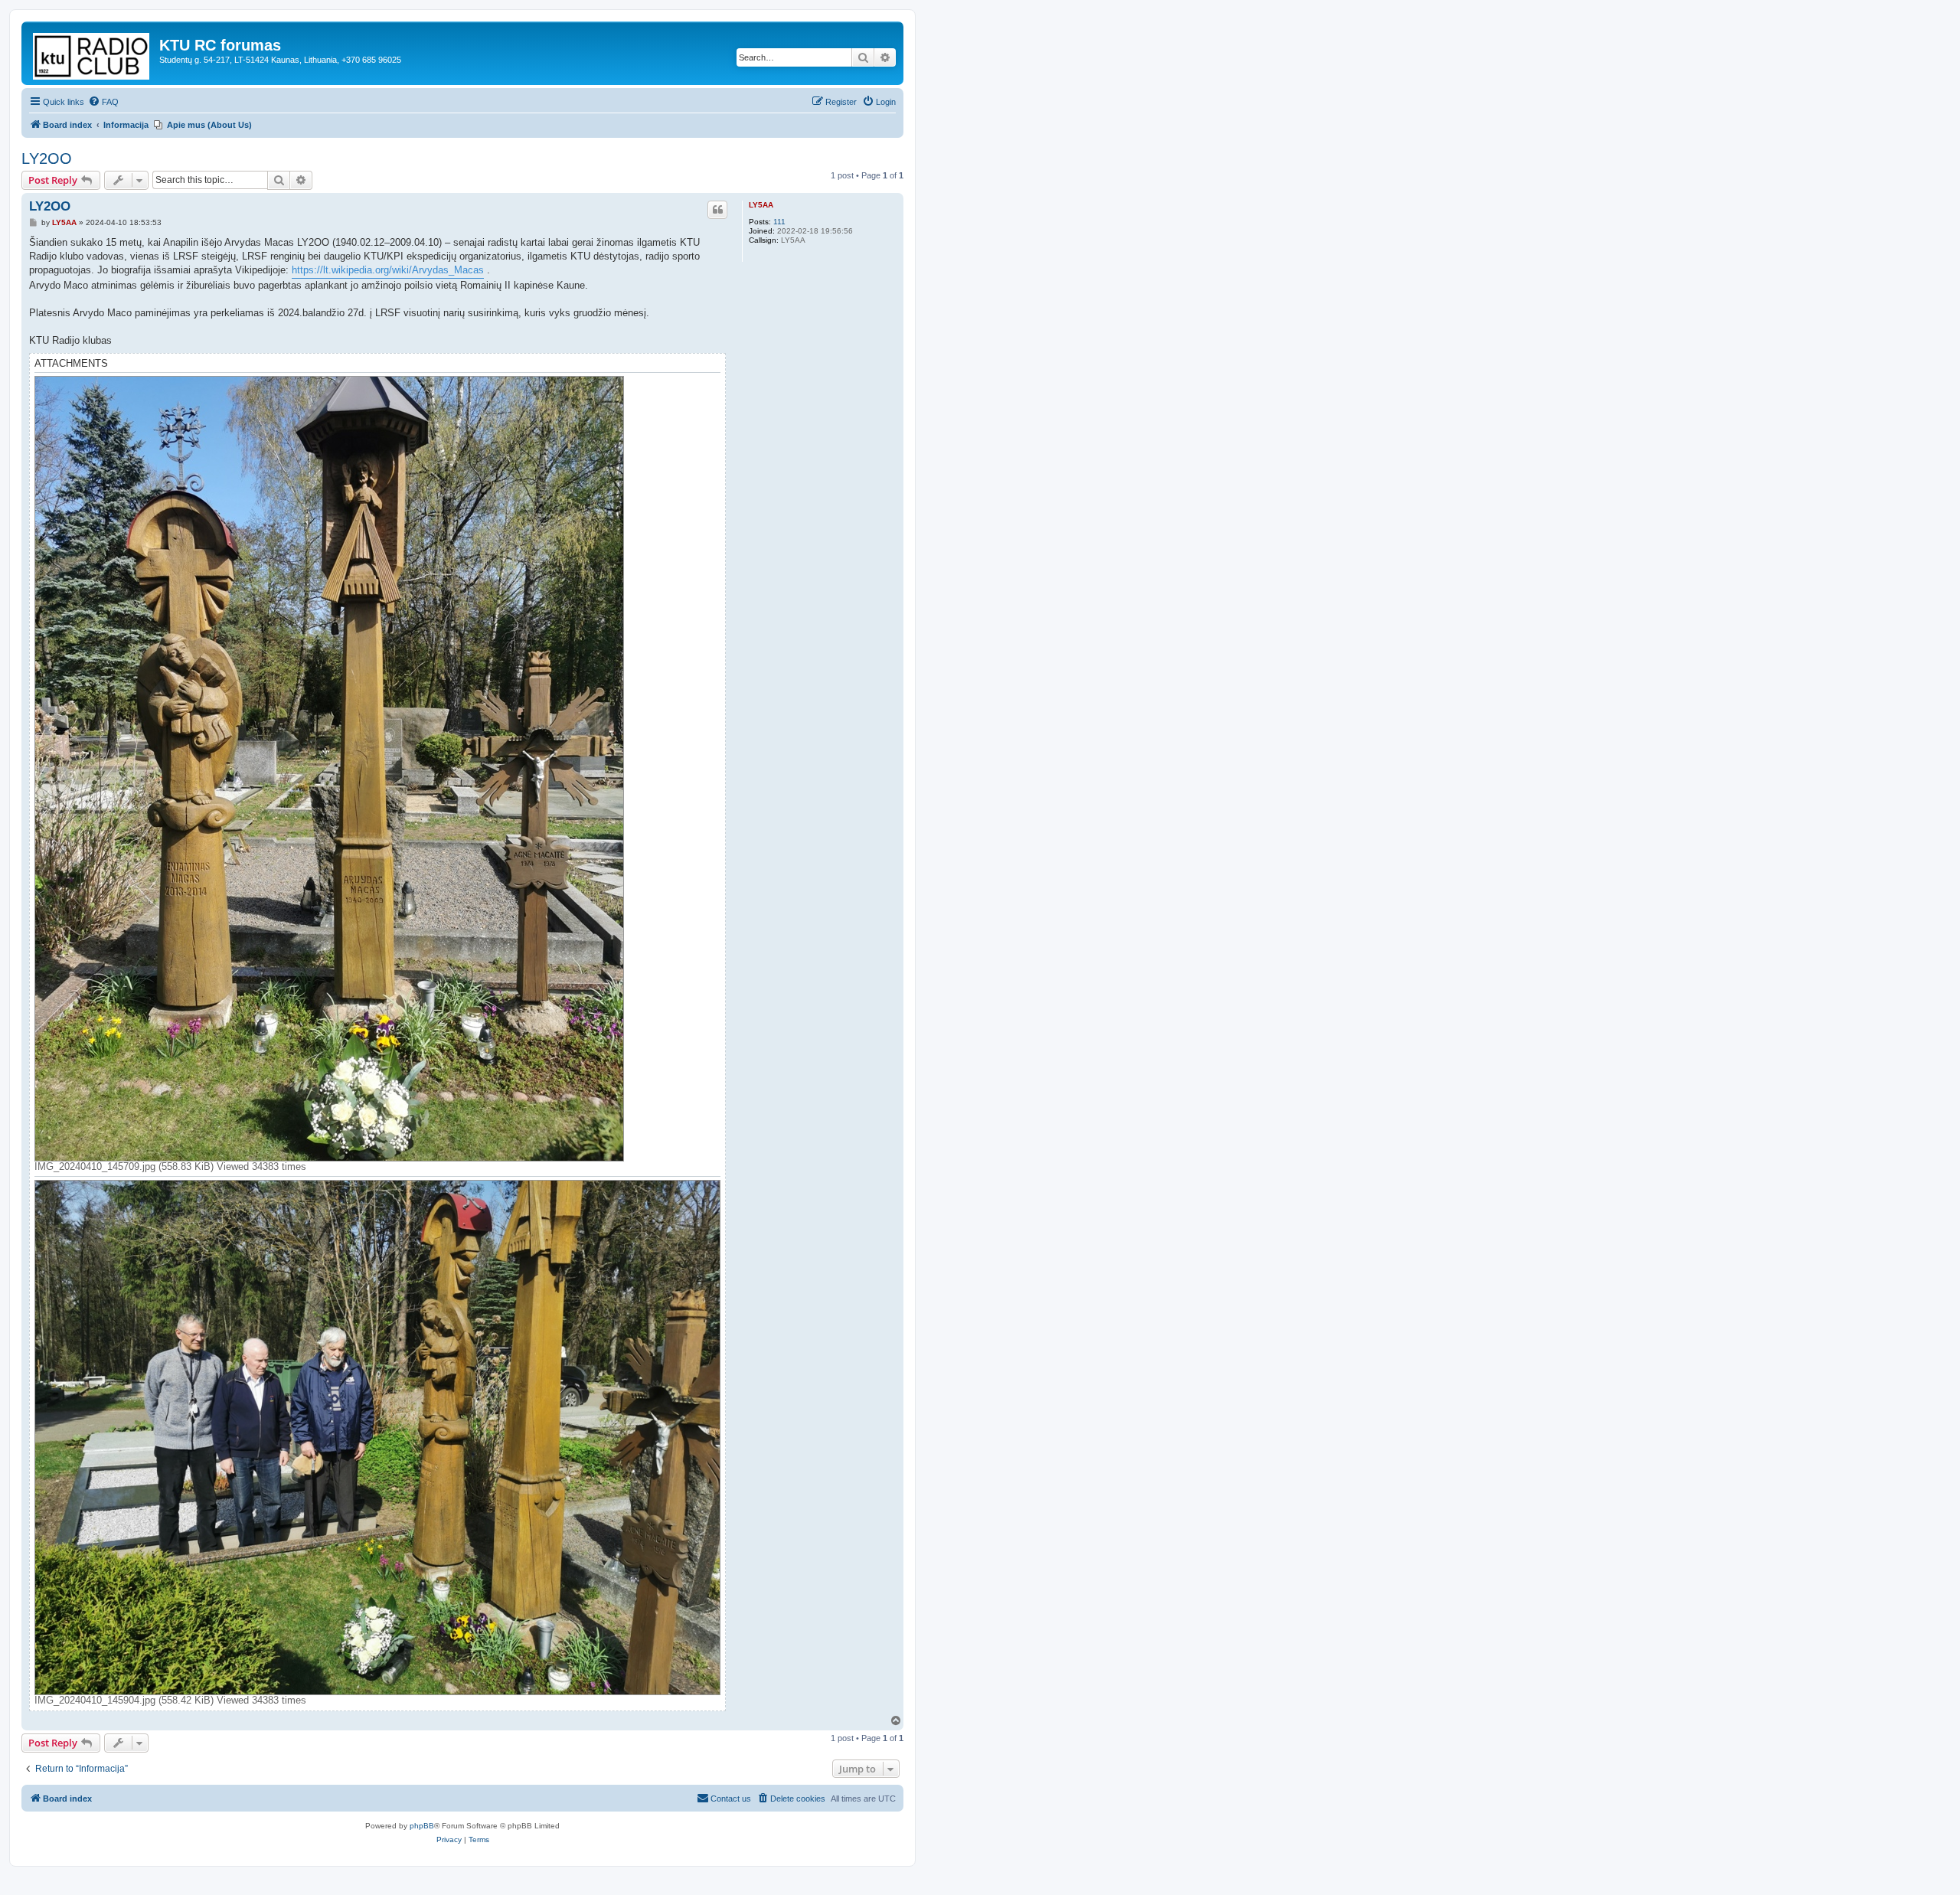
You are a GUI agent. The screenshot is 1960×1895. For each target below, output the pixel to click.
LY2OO (47, 158)
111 (779, 222)
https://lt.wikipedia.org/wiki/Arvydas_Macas (388, 270)
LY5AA (761, 205)
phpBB (422, 1826)
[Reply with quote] (717, 210)
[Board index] (92, 53)
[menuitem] (103, 102)
